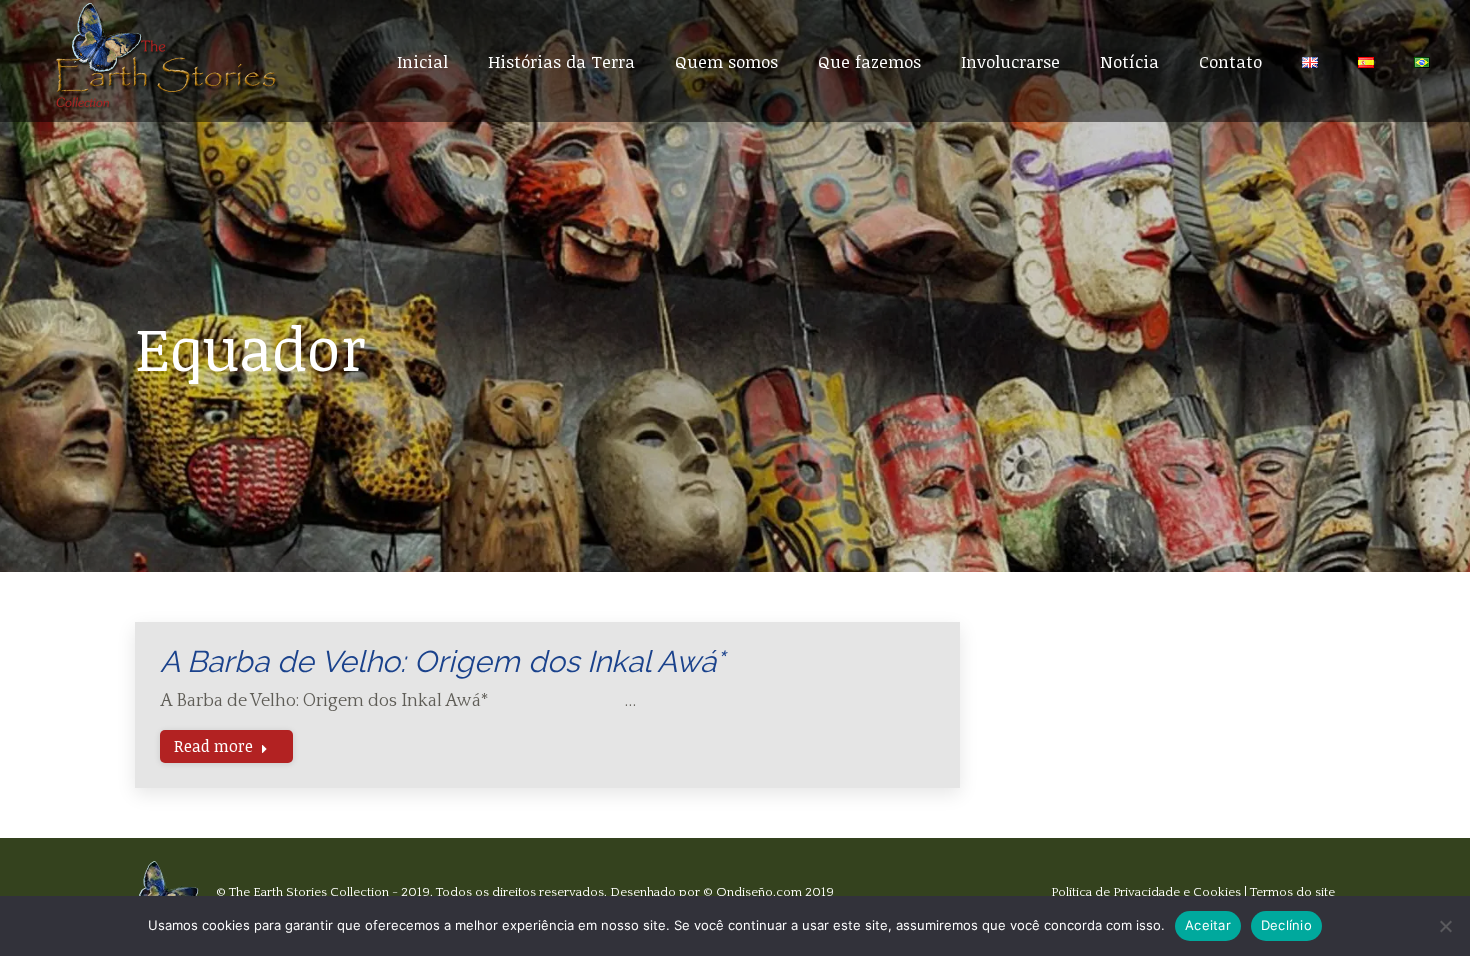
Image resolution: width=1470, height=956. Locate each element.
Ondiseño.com (759, 892)
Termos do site (1292, 892)
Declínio (1286, 925)
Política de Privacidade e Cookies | (1150, 892)
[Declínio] (1445, 926)
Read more (213, 746)
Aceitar (1208, 925)
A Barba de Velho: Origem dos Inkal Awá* (442, 661)
